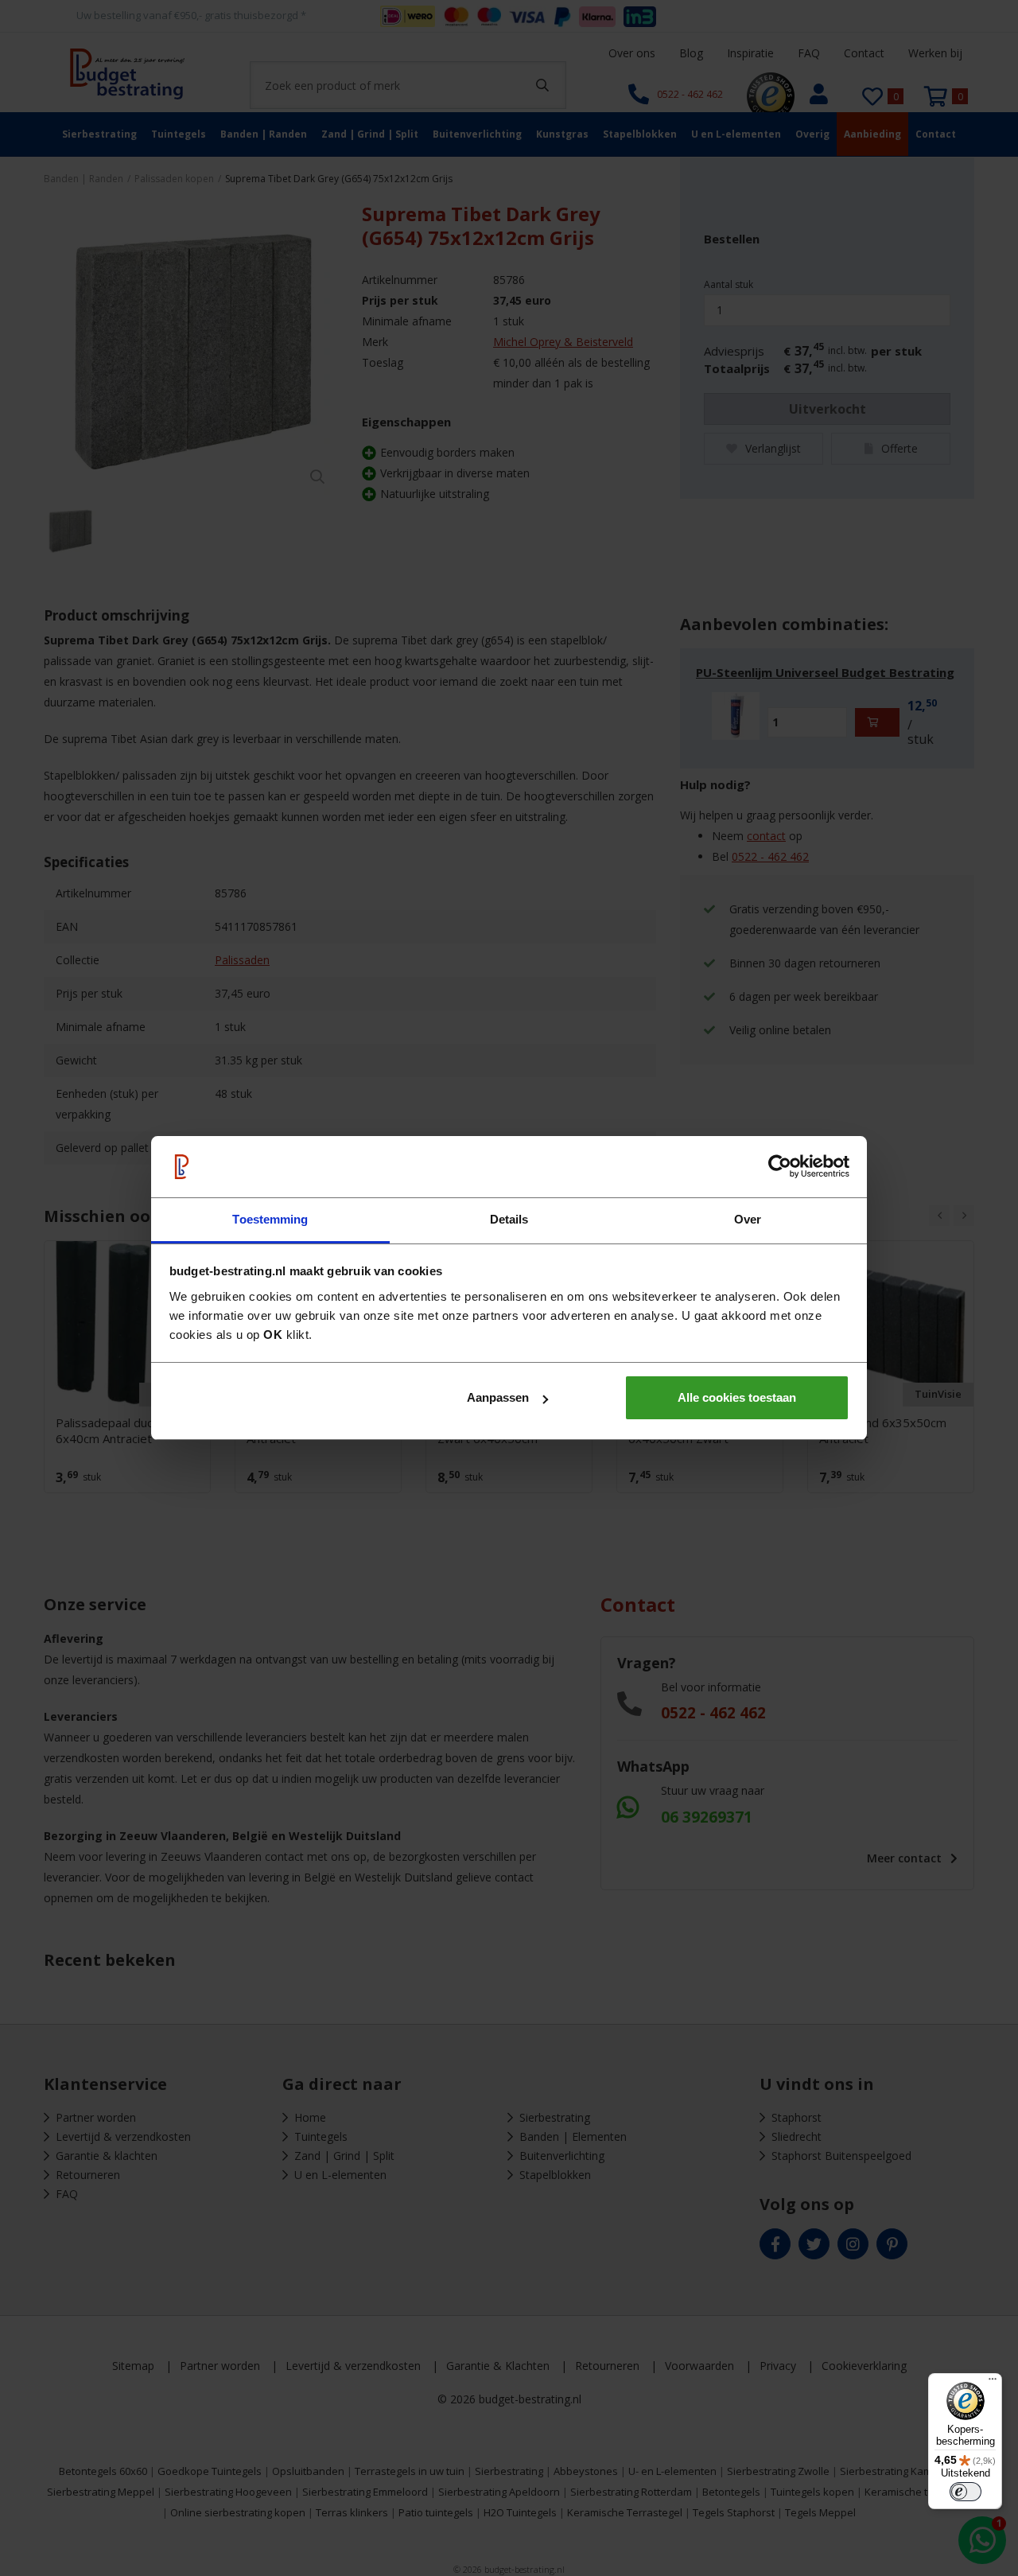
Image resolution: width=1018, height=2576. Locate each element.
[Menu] (993, 2383)
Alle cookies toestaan (737, 1397)
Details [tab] (509, 1219)
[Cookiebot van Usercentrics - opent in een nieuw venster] (780, 1167)
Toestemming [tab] (270, 1219)
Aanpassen (498, 1397)
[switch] (966, 2492)
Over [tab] (748, 1219)
